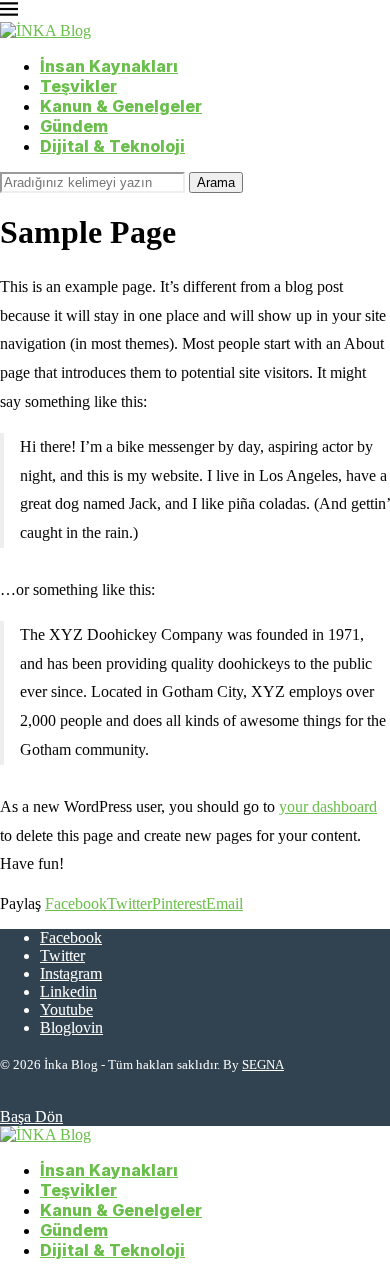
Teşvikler (78, 86)
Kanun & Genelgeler (121, 106)
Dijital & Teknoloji (112, 146)
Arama (216, 182)
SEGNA (263, 1064)
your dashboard (328, 806)
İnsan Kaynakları (109, 66)
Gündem (74, 126)
